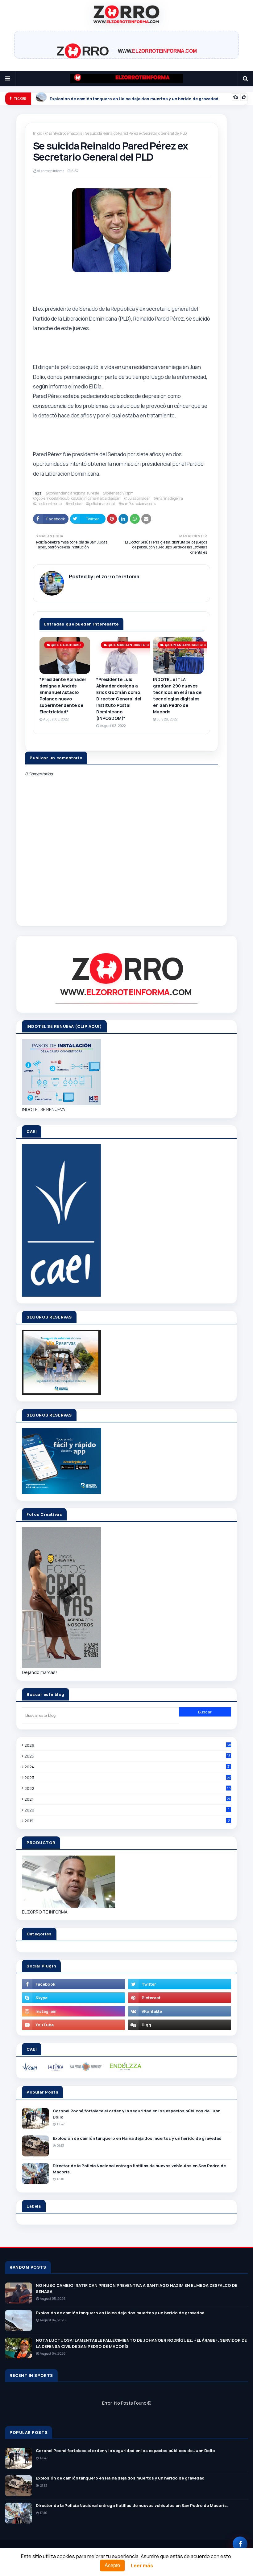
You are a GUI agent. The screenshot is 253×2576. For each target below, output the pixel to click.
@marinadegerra (168, 498)
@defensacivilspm (118, 493)
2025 (127, 1756)
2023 (127, 1778)
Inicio (37, 133)
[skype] (73, 1998)
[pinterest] (180, 1998)
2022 (128, 1788)
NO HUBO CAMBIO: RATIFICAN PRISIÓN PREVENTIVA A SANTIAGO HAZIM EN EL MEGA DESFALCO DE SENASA (137, 2288)
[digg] (180, 2025)
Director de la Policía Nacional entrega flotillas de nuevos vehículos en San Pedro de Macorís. (139, 2169)
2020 (127, 1810)
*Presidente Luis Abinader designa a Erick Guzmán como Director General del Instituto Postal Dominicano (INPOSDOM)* (119, 699)
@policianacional (100, 504)
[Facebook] (240, 2544)
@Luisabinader (137, 498)
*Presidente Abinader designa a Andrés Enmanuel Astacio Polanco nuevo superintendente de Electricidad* (63, 695)
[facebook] (73, 1984)
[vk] (180, 2011)
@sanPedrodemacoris (64, 133)
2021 (127, 1799)
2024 (127, 1767)
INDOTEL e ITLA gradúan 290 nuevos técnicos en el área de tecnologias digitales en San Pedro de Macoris (177, 695)
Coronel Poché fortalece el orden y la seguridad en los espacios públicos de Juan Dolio (137, 2114)
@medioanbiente (47, 504)
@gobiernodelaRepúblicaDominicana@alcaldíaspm (77, 498)
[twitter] (180, 1984)
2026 (128, 1745)
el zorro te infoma (51, 171)
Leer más (142, 2566)
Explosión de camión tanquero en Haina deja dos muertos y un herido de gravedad (137, 2138)
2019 (127, 1821)
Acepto (112, 2565)
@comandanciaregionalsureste (72, 493)
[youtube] (73, 2025)
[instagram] (73, 2011)
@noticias (74, 504)
